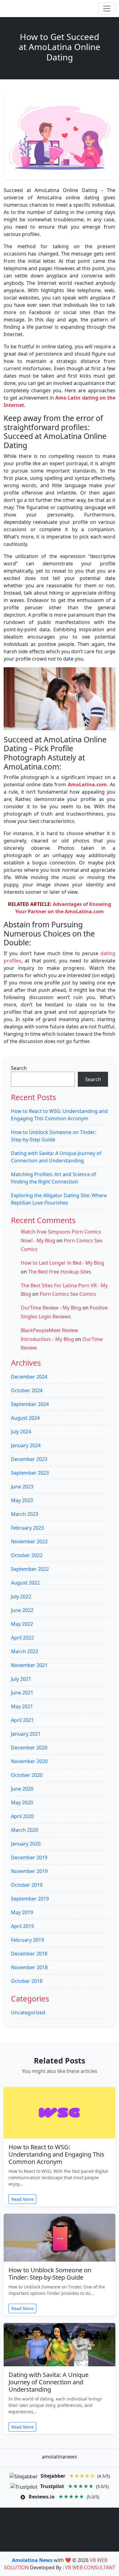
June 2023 (22, 1487)
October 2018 (27, 1981)
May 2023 (22, 1500)
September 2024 (30, 1404)
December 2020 (29, 1748)
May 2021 (22, 1706)
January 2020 (26, 1844)
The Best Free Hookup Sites (60, 1272)
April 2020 (22, 1816)
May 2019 (22, 1912)
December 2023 (29, 1459)
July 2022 (21, 1596)
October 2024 (27, 1390)
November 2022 (29, 1542)
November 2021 (29, 1665)
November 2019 (29, 1871)
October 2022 (27, 1555)
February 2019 (27, 1940)
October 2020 (27, 1775)
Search (19, 1068)
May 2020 (22, 1802)
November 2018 (29, 1967)
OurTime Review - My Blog (51, 1308)
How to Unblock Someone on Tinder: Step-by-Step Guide (50, 2274)
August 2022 (25, 1583)
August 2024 (25, 1418)
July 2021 (21, 1679)
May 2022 (22, 1624)
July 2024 (21, 1432)
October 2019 (27, 1885)
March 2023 (25, 1514)
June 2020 (22, 1789)
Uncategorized (28, 2013)
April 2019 (22, 1926)
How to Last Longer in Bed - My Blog (62, 1263)
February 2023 (27, 1528)
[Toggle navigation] (107, 9)
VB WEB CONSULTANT (90, 2567)
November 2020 (29, 1761)
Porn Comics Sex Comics (68, 1294)
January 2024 (26, 1445)
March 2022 (25, 1651)
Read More (22, 2199)
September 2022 (30, 1569)
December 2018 (29, 1954)
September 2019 (30, 1899)
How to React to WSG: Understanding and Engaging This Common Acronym (56, 2154)
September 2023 (30, 1473)
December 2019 (29, 1857)
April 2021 (22, 1720)
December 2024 (29, 1377)
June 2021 (22, 1693)
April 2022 (22, 1638)
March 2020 (25, 1830)
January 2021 (26, 1734)
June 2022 (22, 1610)
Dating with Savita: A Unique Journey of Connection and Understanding (49, 2382)
